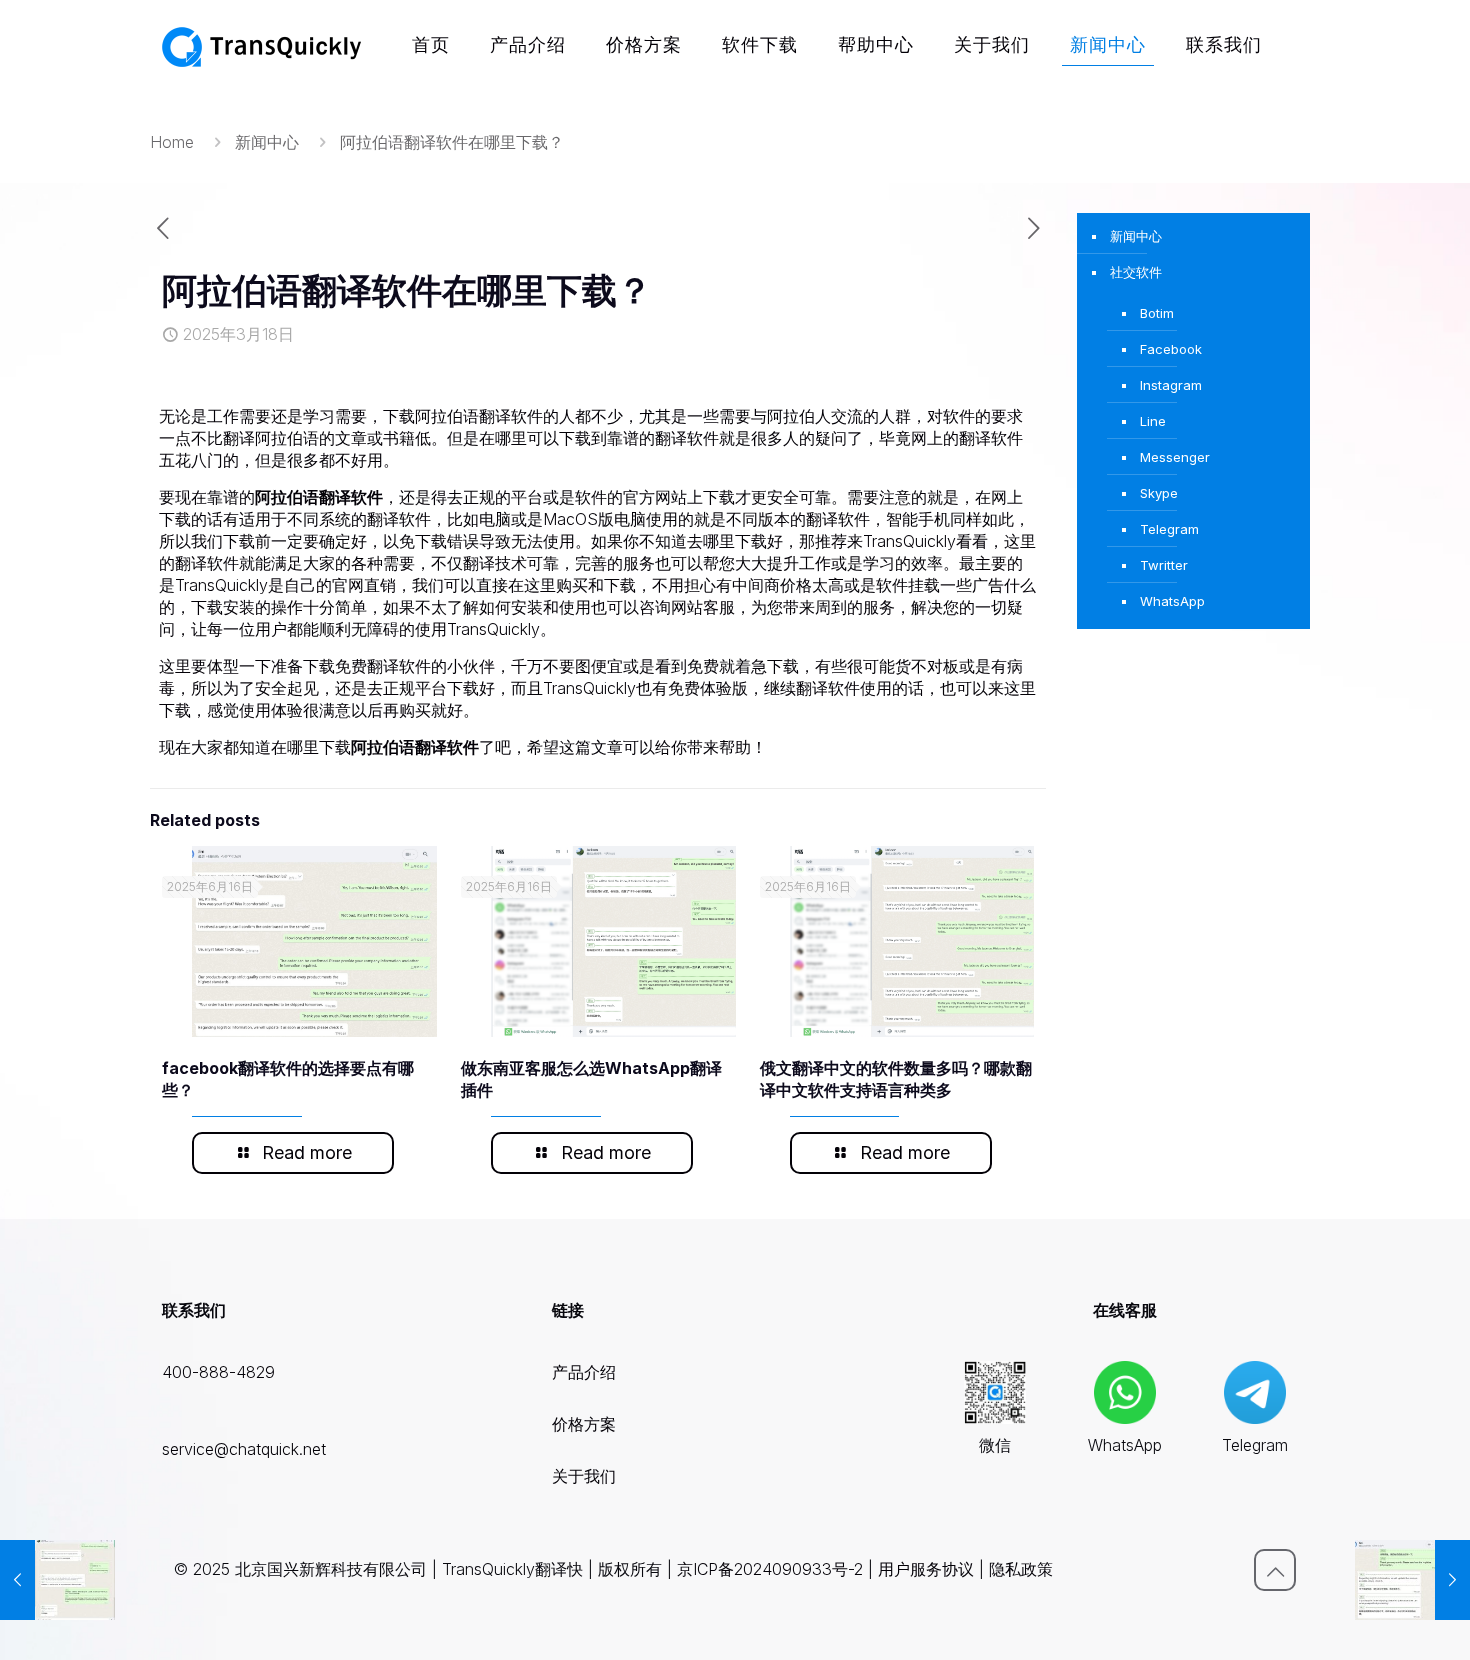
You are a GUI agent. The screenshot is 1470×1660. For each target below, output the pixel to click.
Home (172, 142)
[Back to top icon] (1275, 1570)
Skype (1159, 493)
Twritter (1164, 565)
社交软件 (1136, 272)
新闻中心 (267, 142)
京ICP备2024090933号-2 (770, 1569)
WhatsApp (1172, 601)
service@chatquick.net (244, 1449)
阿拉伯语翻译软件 (319, 497)
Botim (1157, 313)
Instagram (1171, 385)
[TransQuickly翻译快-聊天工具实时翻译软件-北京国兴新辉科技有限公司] (262, 45)
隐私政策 (1021, 1569)
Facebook (1171, 349)
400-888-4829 (218, 1372)
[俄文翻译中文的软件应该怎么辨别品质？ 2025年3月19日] (1412, 1580)
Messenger (1175, 457)
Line (1153, 421)
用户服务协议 (926, 1569)
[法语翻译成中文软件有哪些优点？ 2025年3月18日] (57, 1580)
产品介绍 (584, 1372)
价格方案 (584, 1424)
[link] (995, 1392)
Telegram (1169, 529)
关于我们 (584, 1476)
